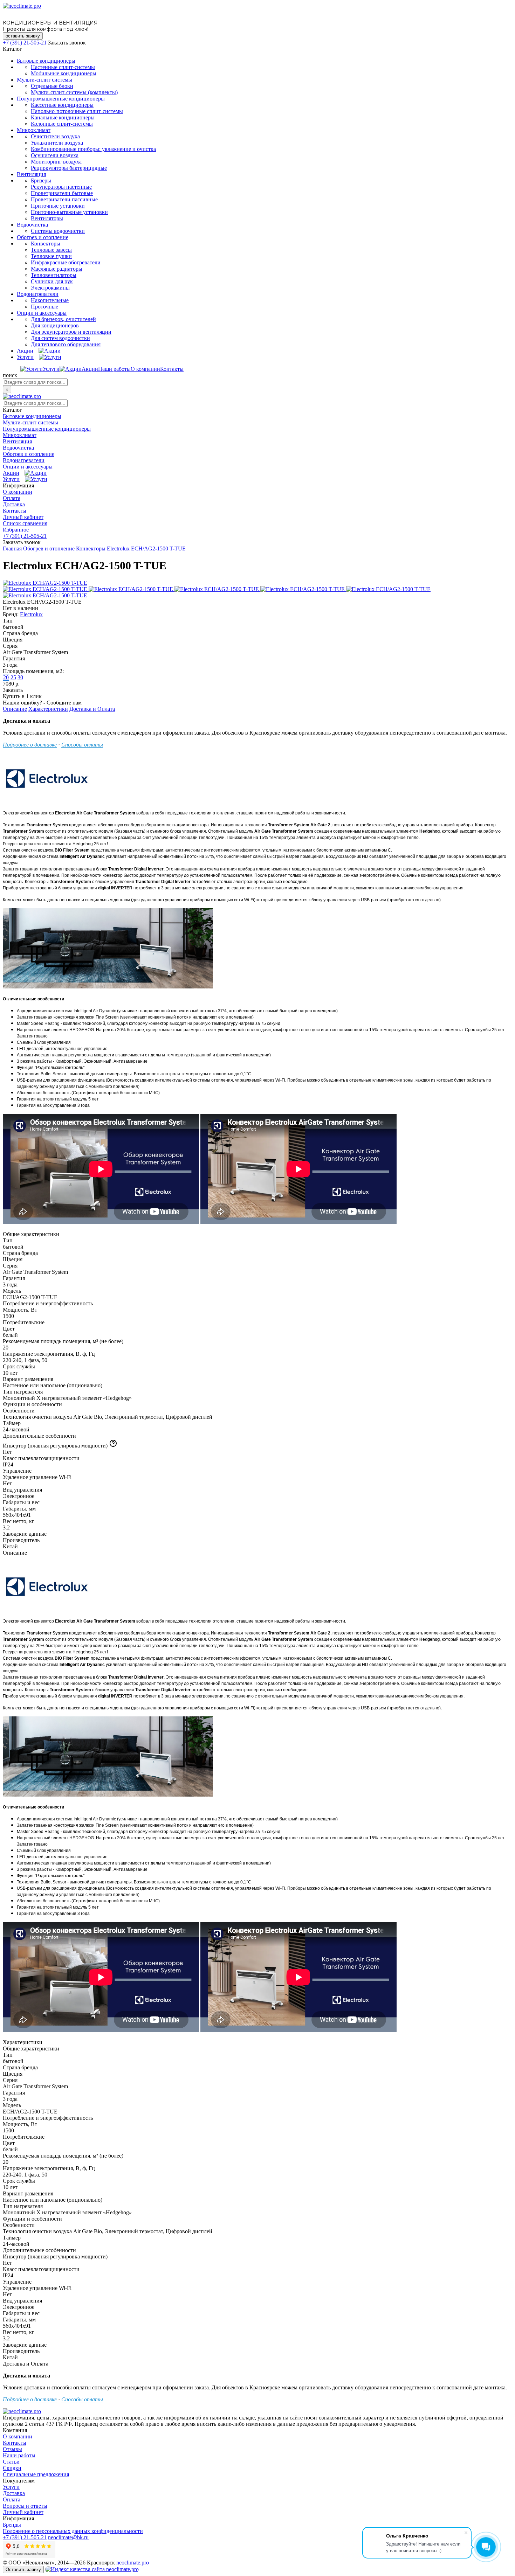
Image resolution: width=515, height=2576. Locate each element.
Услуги (25, 357)
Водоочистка (32, 225)
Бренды (12, 2525)
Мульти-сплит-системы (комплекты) (74, 92)
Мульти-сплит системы (44, 80)
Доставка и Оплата (92, 709)
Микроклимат (34, 130)
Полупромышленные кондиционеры (61, 99)
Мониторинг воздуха (56, 162)
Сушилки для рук (52, 281)
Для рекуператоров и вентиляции (71, 332)
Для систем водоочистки (60, 338)
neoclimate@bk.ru (68, 2537)
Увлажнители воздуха (57, 143)
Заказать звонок (67, 43)
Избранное (16, 530)
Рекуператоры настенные (61, 187)
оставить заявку (23, 36)
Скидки (12, 2468)
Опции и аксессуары (42, 313)
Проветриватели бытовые (62, 193)
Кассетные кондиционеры (62, 105)
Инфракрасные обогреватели (66, 262)
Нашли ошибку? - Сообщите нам (42, 703)
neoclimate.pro (133, 2563)
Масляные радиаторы (57, 269)
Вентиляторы (47, 218)
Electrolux (31, 614)
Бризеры (41, 180)
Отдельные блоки (52, 86)
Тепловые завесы (51, 250)
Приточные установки (58, 206)
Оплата (12, 498)
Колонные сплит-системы (62, 124)
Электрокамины (50, 288)
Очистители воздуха (55, 136)
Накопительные (50, 300)
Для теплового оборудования (66, 344)
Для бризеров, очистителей (63, 319)
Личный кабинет (23, 517)
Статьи (11, 2462)
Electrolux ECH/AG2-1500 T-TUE (146, 548)
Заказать (13, 690)
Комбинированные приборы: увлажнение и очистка (93, 149)
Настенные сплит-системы (63, 67)
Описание (15, 709)
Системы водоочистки (58, 231)
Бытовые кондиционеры (46, 61)
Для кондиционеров (55, 325)
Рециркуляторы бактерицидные (69, 168)
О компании (145, 369)
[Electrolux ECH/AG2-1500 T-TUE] (45, 583)
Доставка (14, 504)
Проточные (44, 307)
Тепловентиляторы (54, 275)
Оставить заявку (23, 2570)
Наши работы (114, 369)
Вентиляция (31, 174)
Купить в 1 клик (22, 696)
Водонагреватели (38, 294)
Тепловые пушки (51, 256)
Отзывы (12, 2449)
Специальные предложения (36, 2474)
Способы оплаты (82, 745)
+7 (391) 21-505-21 (25, 43)
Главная (12, 548)
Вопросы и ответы (25, 2506)
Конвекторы (46, 244)
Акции (25, 351)
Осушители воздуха (55, 155)
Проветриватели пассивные (64, 199)
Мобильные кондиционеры (64, 73)
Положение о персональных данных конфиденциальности (73, 2531)
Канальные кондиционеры (63, 117)
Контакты (172, 369)
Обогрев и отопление (43, 237)
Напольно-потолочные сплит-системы (77, 111)
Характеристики (48, 709)
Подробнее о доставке (30, 745)
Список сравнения (25, 523)
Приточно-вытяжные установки (69, 212)
